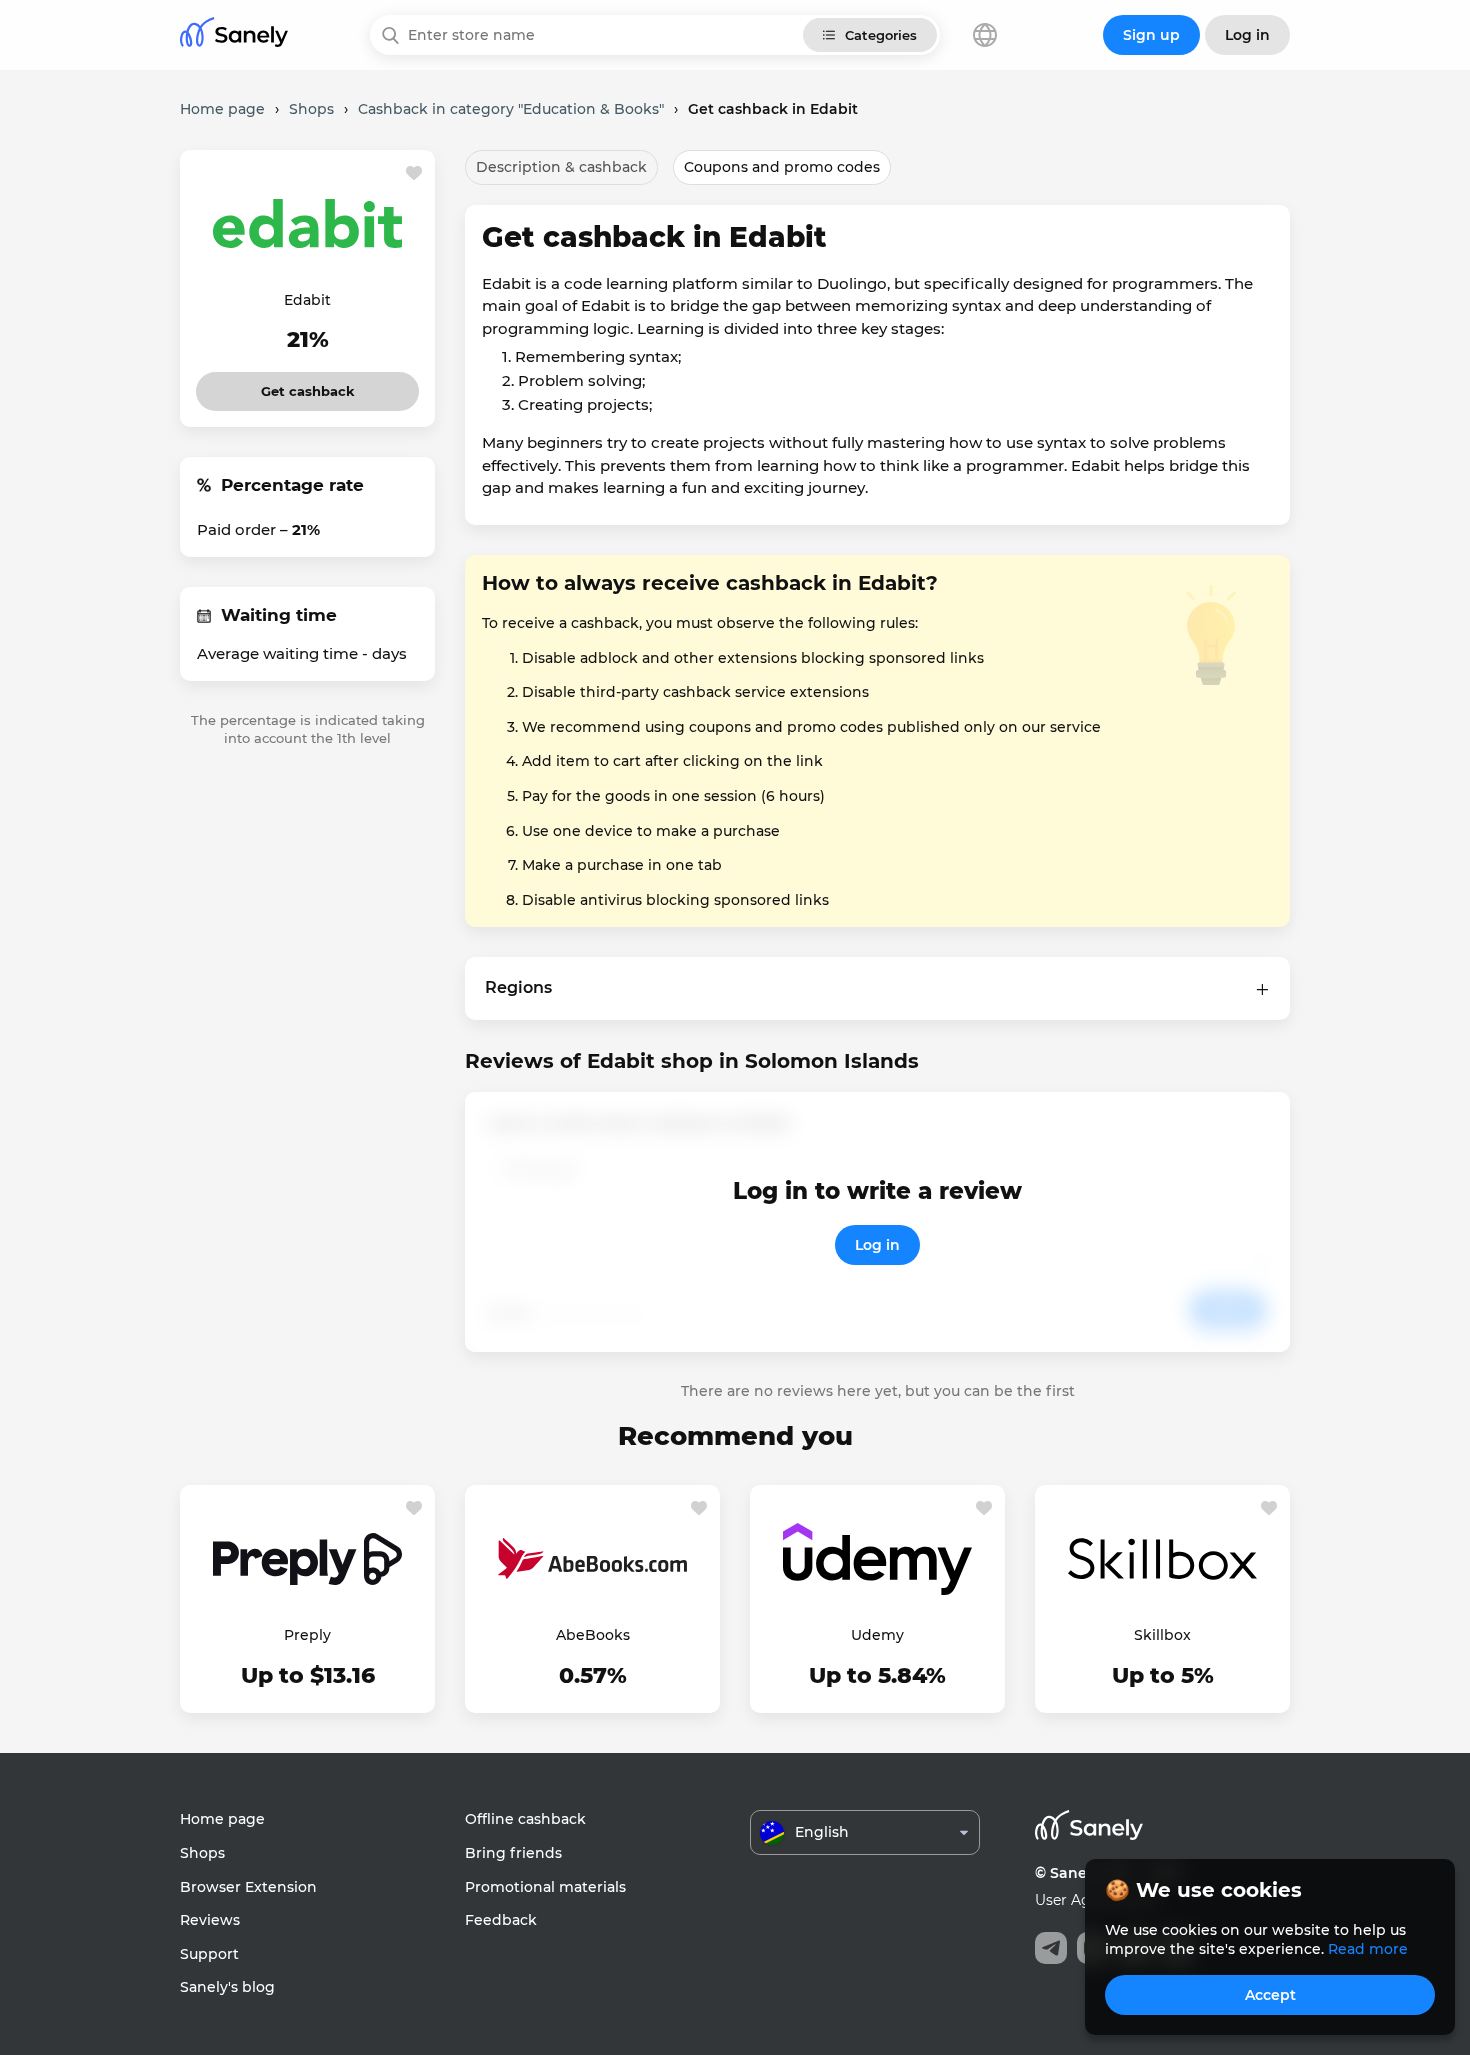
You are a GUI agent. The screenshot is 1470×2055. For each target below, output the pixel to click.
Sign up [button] (1151, 35)
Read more (1368, 1949)
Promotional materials (545, 1887)
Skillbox (1162, 1635)
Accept (1270, 1995)
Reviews (210, 1920)
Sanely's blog (227, 1987)
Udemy (877, 1635)
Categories (881, 35)
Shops (202, 1853)
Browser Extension (248, 1887)
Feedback (501, 1920)
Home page (222, 1819)
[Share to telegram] (1051, 1948)
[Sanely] (234, 35)
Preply (307, 1635)
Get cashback (307, 385)
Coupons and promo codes (782, 167)
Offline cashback (525, 1819)
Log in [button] (1247, 35)
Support (209, 1954)
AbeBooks (593, 1635)
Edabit (307, 300)
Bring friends (513, 1853)
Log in (877, 1245)
